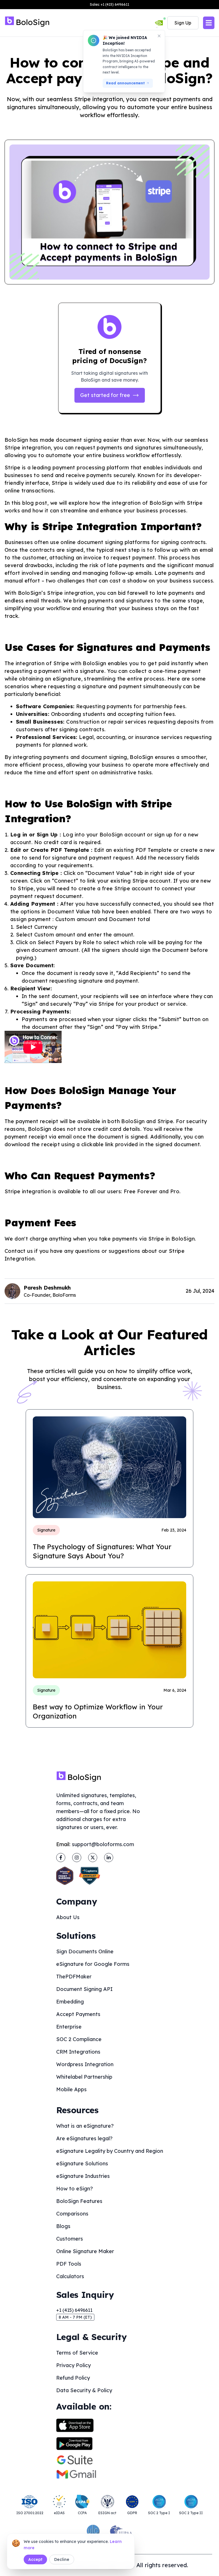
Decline (62, 2559)
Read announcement (125, 83)
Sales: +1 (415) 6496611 (109, 4)
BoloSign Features (79, 2201)
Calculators (70, 2276)
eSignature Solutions (82, 2163)
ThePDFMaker (74, 1977)
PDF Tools (69, 2264)
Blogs (63, 2226)
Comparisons (72, 2214)
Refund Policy (73, 2378)
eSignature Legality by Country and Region (110, 2151)
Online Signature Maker (85, 2251)
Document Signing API (84, 1989)
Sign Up (183, 23)
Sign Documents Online (85, 1951)
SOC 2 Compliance (79, 2039)
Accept (35, 2559)
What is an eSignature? (85, 2126)
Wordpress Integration (85, 2064)
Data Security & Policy (84, 2390)
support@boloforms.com (103, 1844)
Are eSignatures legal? (84, 2138)
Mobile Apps (71, 2089)
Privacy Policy (73, 2365)
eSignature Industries (83, 2176)
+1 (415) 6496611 (74, 2310)
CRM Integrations (78, 2052)
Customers (70, 2239)
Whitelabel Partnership (84, 2077)
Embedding (70, 2002)
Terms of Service (77, 2353)
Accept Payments (78, 2014)
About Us (68, 1917)
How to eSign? (75, 2189)
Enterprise (69, 2027)
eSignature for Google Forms (93, 1964)
